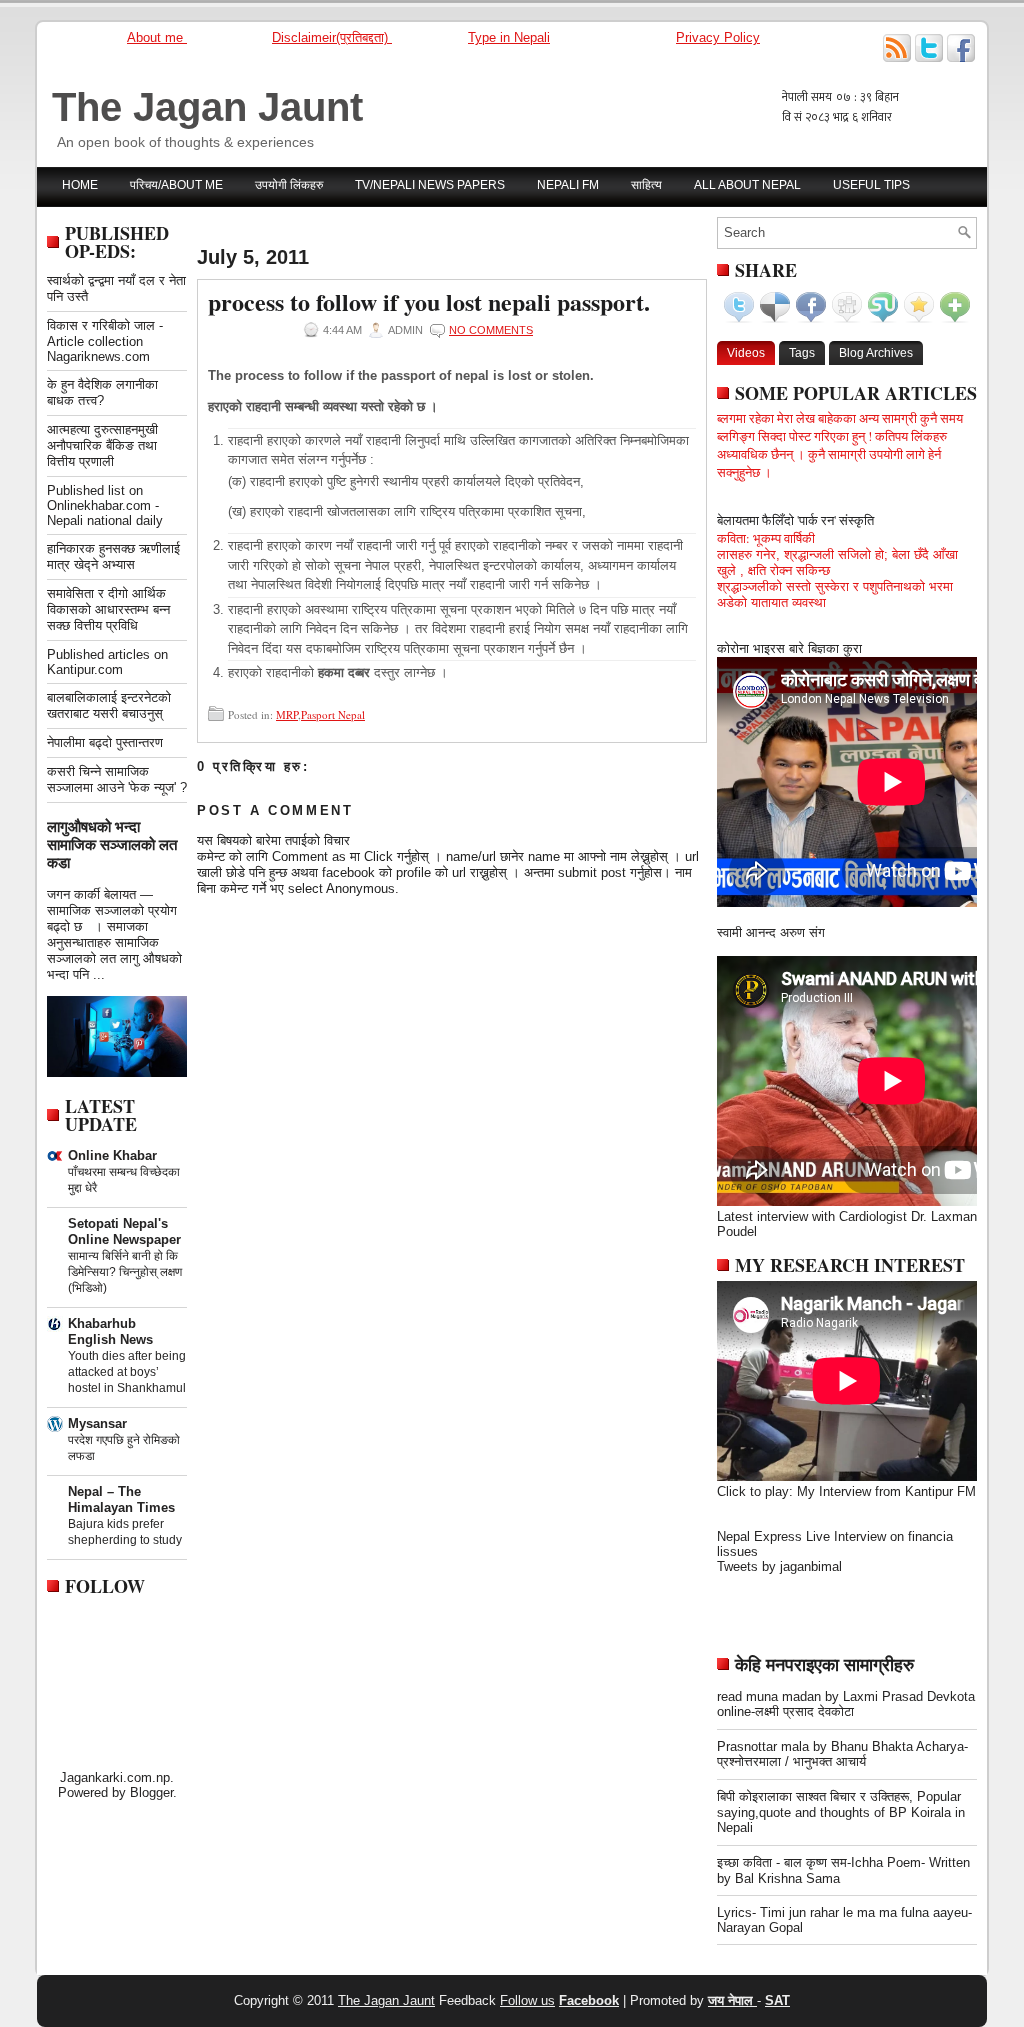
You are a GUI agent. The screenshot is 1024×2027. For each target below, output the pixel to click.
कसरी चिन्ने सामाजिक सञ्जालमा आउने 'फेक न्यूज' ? (117, 779)
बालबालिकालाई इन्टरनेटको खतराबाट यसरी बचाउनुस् (109, 705)
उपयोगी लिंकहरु (289, 185)
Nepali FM (568, 185)
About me (157, 37)
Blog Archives (876, 353)
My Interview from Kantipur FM (886, 1491)
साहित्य (646, 185)
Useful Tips (871, 185)
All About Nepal (747, 185)
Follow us (527, 2000)
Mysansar (97, 1423)
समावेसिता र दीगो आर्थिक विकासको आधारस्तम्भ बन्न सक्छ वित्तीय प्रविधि (108, 609)
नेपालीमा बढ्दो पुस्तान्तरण (105, 742)
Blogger (151, 1792)
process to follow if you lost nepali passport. (429, 302)
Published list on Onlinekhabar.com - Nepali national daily (105, 505)
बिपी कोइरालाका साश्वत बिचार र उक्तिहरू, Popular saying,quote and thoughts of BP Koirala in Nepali (841, 1812)
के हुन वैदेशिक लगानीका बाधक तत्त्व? (102, 392)
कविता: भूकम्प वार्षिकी (766, 538)
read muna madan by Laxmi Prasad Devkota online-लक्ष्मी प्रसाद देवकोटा (846, 1704)
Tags (802, 353)
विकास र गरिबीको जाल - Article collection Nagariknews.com (105, 341)
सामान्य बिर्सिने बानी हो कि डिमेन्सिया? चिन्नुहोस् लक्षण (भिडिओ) (125, 1272)
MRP (287, 714)
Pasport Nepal (333, 714)
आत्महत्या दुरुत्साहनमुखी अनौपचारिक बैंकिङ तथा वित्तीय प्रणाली (102, 445)
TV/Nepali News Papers (430, 185)
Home (80, 185)
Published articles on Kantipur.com (107, 662)
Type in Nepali (509, 37)
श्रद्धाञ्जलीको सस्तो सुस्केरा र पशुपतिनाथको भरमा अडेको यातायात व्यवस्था (835, 594)
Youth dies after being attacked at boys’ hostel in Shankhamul (127, 1372)
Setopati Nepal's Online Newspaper (124, 1231)
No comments (491, 330)
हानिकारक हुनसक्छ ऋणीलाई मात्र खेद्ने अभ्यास (113, 556)
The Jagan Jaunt (207, 107)
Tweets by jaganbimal (779, 1566)
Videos (746, 353)
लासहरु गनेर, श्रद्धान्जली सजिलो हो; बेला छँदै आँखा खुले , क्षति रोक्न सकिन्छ (837, 562)
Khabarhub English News (110, 1331)
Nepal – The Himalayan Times (121, 1499)
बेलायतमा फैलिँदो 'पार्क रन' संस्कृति (795, 520)
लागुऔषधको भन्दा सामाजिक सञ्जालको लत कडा (112, 844)
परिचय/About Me (176, 185)
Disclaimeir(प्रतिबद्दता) (332, 37)
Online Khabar (112, 1155)
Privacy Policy (718, 37)
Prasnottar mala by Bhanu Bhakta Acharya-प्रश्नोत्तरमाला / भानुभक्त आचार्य (842, 1754)
